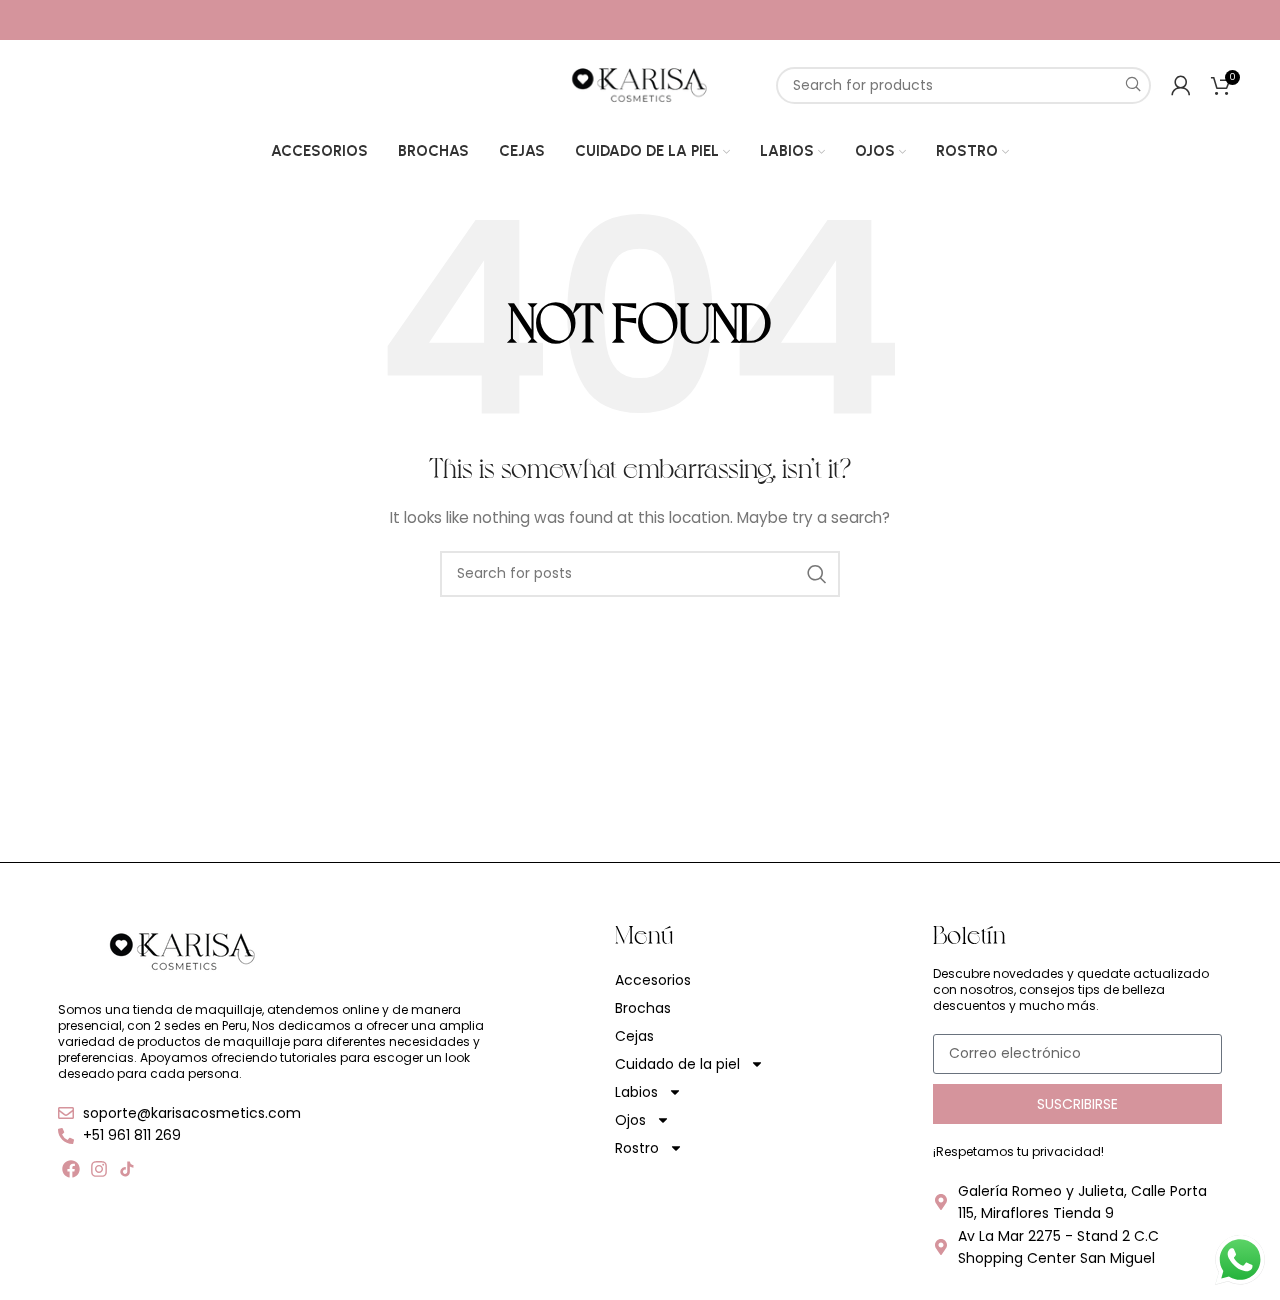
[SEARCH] (1132, 85)
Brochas (643, 1008)
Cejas (634, 1036)
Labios (636, 1092)
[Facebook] (70, 1169)
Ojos (630, 1120)
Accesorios (653, 980)
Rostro (637, 1148)
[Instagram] (98, 1169)
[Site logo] (640, 84)
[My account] (1181, 85)
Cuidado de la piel (677, 1064)
